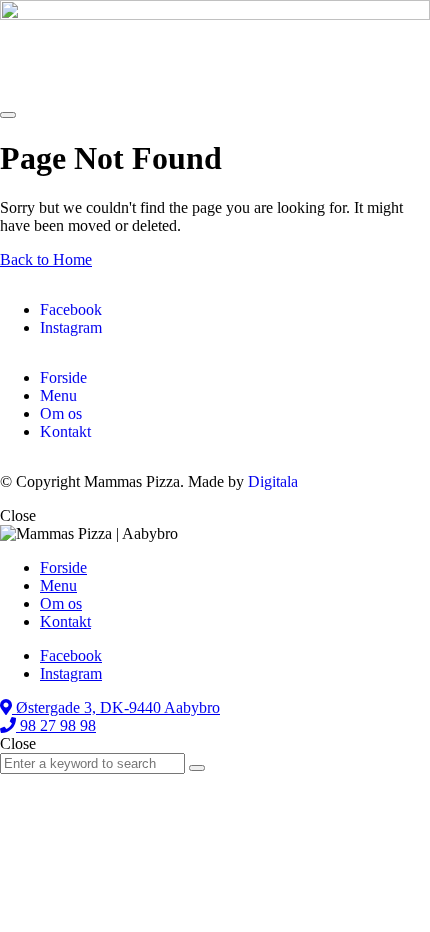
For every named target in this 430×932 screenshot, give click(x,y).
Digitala (273, 481)
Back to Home (46, 259)
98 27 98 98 (56, 725)
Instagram (71, 327)
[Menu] (8, 115)
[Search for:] (94, 762)
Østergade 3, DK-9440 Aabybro (116, 707)
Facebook (71, 309)
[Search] (197, 768)
